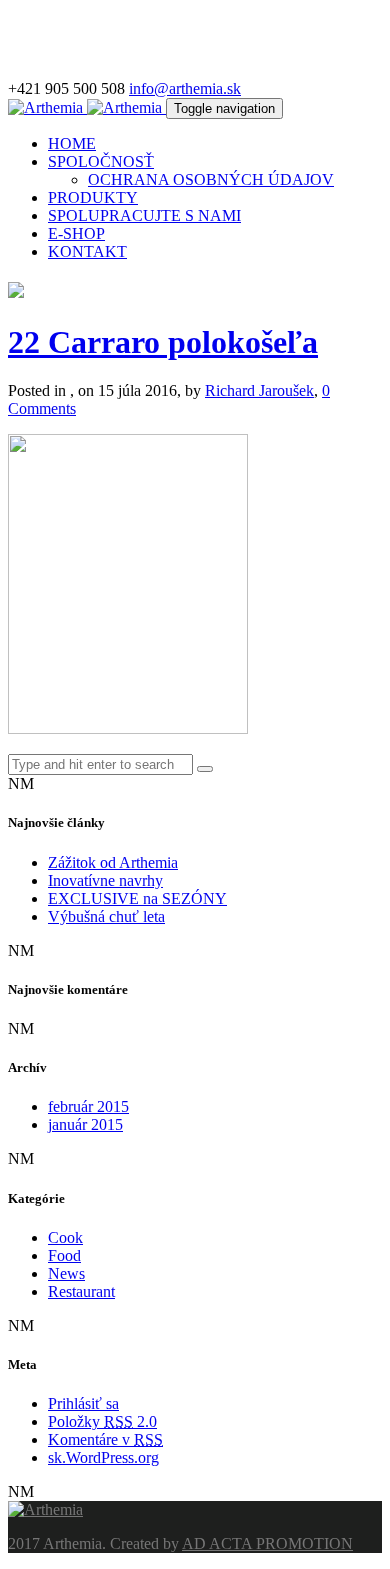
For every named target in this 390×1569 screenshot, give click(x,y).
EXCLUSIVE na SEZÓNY (137, 898)
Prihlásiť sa (83, 1403)
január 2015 (85, 1124)
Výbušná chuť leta (106, 916)
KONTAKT (87, 251)
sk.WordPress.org (103, 1457)
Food (64, 1255)
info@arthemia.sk (185, 88)
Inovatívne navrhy (105, 880)
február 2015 (88, 1106)
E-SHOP (76, 233)
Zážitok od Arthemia (113, 862)
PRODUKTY (93, 197)
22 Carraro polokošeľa (163, 342)
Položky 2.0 (102, 1421)
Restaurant (81, 1291)
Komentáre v (105, 1439)
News (66, 1273)
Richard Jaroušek (259, 390)
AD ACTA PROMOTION (267, 1543)
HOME (72, 143)
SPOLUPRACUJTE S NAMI (144, 215)
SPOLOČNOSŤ (101, 161)
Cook (65, 1237)
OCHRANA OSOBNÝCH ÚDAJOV (211, 179)
